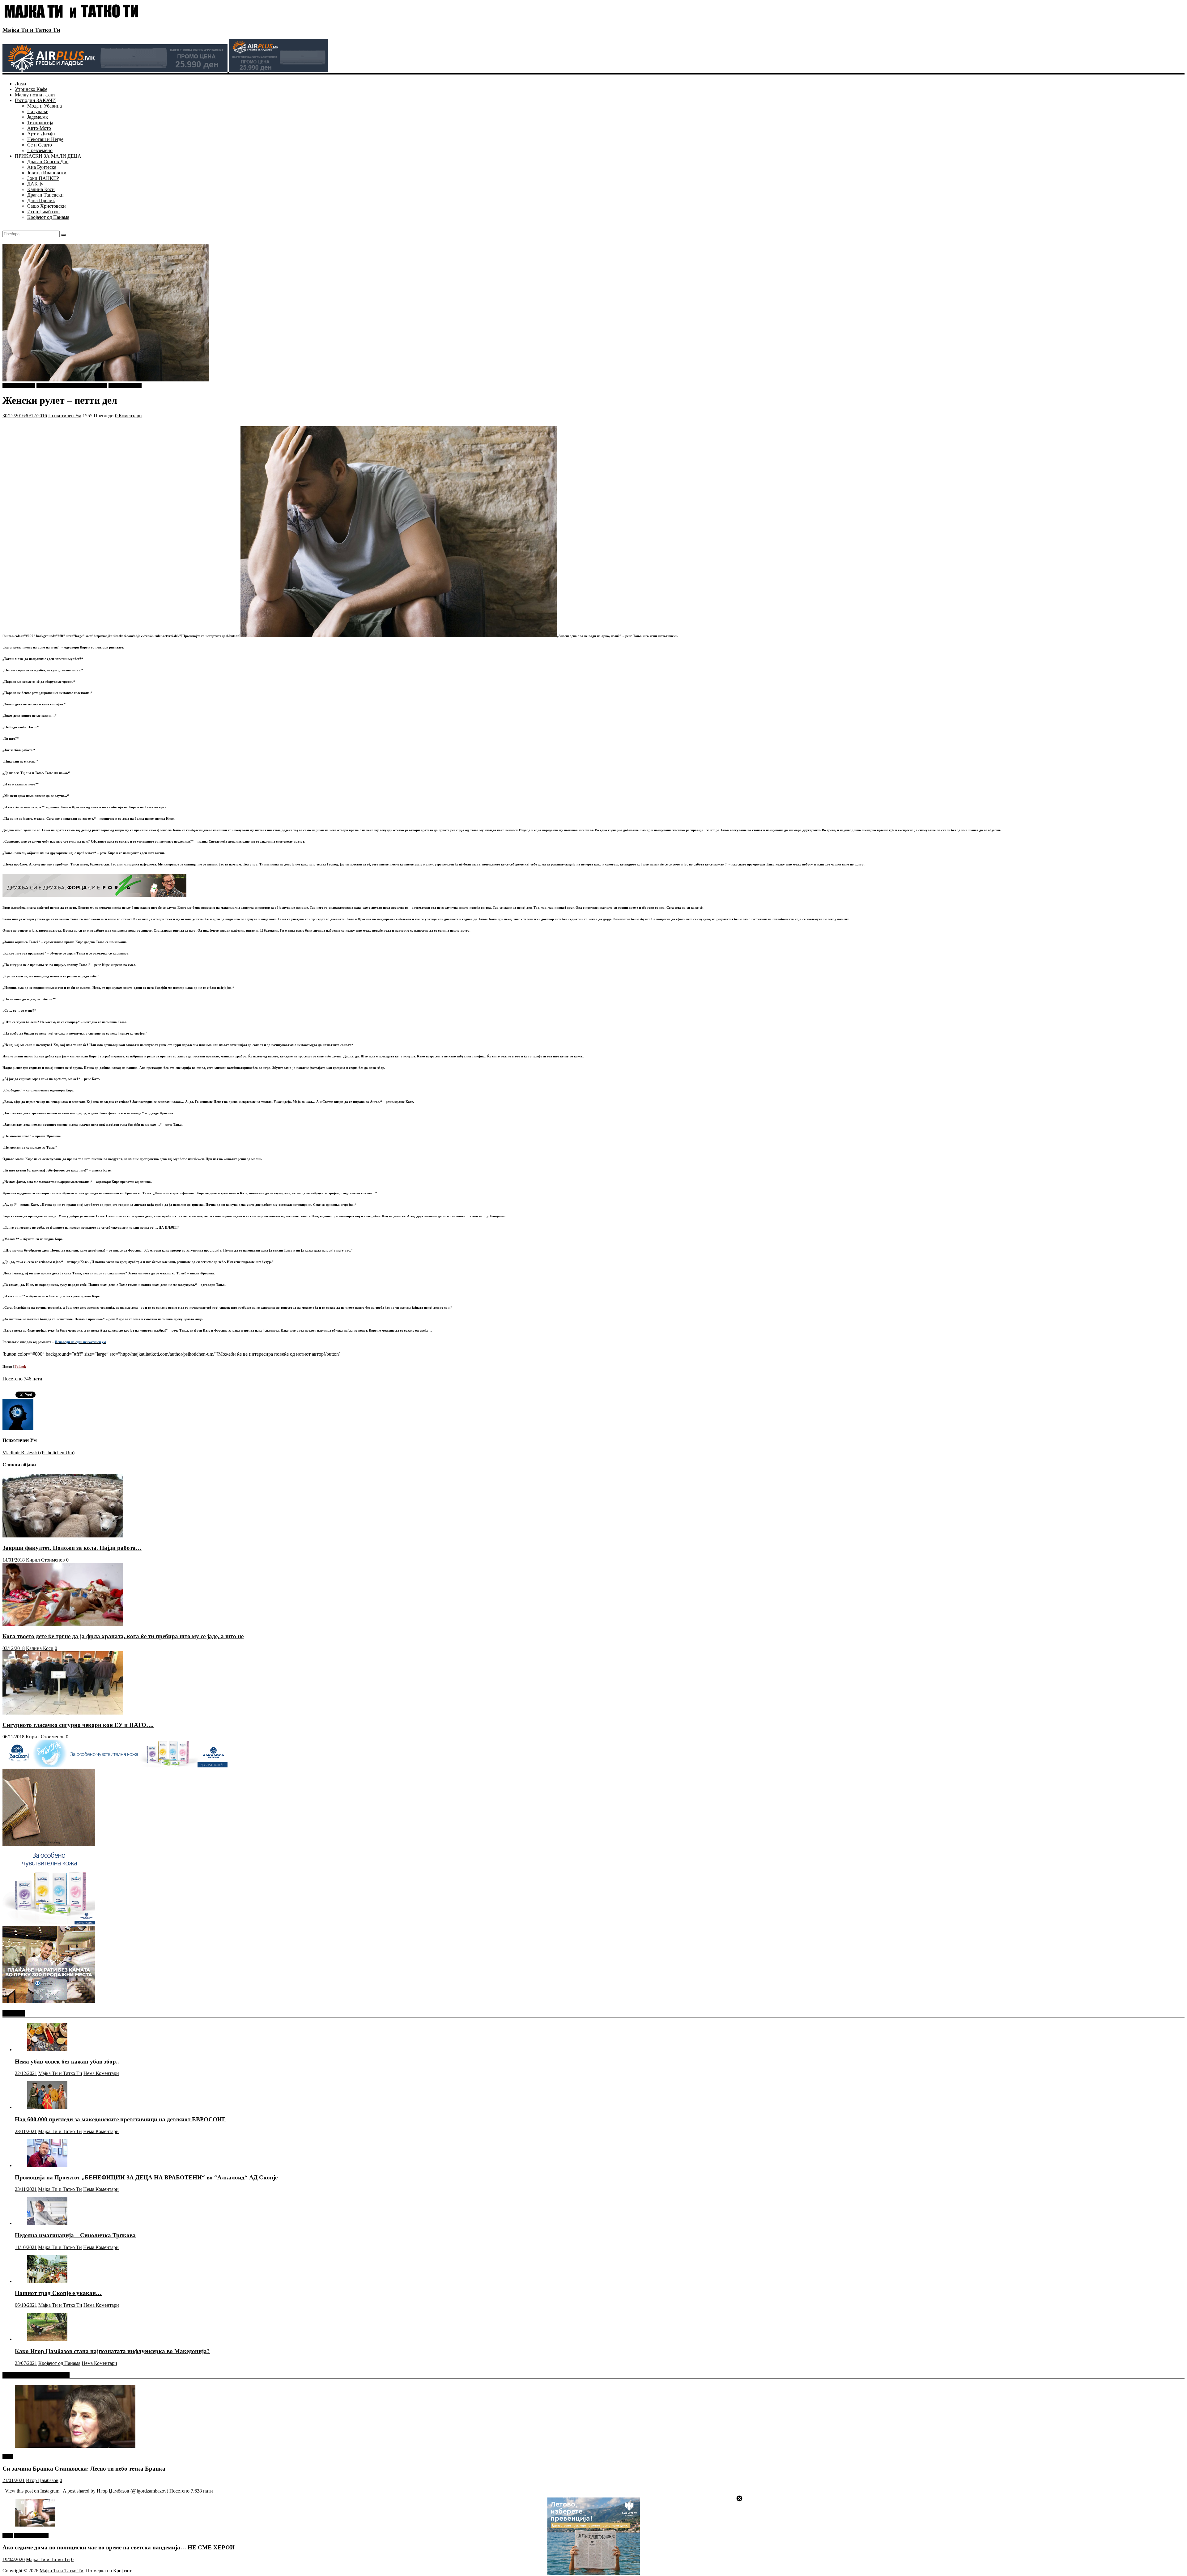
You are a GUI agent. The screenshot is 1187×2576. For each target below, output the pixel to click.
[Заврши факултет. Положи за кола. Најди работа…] (63, 1536)
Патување (38, 111)
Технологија (40, 123)
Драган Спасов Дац (48, 162)
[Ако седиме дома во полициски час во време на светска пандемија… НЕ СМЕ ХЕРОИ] (35, 2525)
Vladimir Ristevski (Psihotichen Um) (38, 1453)
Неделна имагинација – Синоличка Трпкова (75, 2235)
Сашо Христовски (47, 206)
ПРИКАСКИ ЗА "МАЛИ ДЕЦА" (72, 385)
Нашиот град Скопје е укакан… (58, 2293)
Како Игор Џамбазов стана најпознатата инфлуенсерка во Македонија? (112, 2351)
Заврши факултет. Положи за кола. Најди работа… (72, 1548)
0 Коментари (128, 416)
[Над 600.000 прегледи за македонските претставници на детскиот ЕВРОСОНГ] (47, 2107)
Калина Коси (41, 189)
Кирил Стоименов (45, 1560)
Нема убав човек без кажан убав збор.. (67, 2062)
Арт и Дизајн (41, 134)
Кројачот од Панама (48, 217)
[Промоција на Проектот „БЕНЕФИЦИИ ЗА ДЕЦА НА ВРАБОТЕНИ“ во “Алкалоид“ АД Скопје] (47, 2165)
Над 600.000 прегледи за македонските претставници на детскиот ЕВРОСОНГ (120, 2119)
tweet (8, 2457)
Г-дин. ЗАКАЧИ (31, 2535)
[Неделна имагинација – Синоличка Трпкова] (47, 2223)
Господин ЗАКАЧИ (35, 100)
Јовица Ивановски (47, 173)
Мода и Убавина (45, 106)
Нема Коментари (101, 2073)
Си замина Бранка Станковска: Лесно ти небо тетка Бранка (84, 2469)
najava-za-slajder (19, 385)
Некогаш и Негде (45, 139)
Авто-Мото (39, 128)
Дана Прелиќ (41, 200)
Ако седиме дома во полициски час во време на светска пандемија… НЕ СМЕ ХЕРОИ (119, 2547)
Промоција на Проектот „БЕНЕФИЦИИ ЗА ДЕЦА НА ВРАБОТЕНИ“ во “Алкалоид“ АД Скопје (146, 2177)
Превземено (40, 150)
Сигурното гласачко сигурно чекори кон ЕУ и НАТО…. (78, 1725)
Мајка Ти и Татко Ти (31, 30)
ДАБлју (35, 184)
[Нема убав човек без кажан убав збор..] (47, 2049)
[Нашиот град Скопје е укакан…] (47, 2281)
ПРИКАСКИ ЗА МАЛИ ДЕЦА (48, 156)
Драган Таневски (45, 195)
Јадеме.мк (38, 117)
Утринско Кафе (31, 89)
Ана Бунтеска (42, 167)
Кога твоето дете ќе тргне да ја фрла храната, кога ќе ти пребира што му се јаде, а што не (123, 1636)
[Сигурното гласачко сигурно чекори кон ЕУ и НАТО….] (63, 1713)
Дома (20, 84)
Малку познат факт (35, 95)
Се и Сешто (40, 145)
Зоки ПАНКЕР (43, 178)
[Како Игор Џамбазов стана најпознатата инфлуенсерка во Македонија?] (47, 2339)
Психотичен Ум (125, 385)
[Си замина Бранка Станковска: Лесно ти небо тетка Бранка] (75, 2446)
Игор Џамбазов (43, 212)
